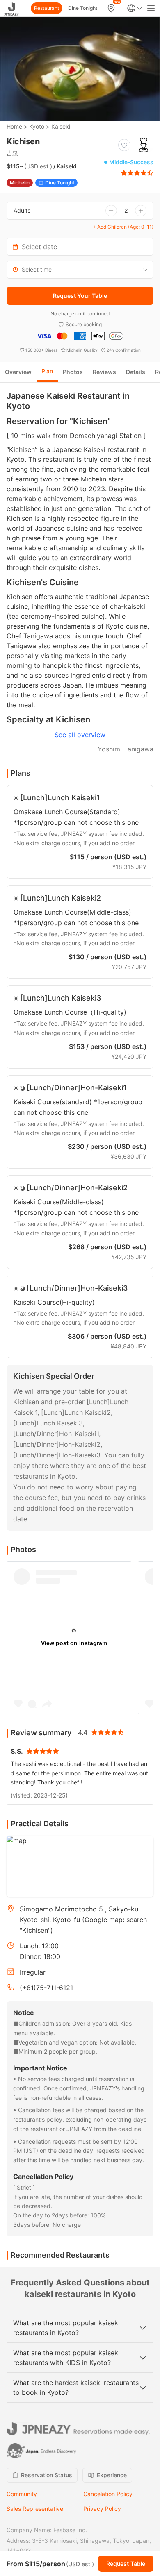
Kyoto (37, 126)
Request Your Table (80, 296)
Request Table (126, 2564)
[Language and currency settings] (135, 8)
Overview (18, 372)
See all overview (80, 735)
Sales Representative (35, 2509)
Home (14, 126)
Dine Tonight (83, 8)
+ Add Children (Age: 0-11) (123, 227)
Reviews (104, 372)
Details (136, 372)
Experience (112, 2475)
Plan (47, 371)
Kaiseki (61, 126)
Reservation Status (47, 2475)
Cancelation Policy (108, 2494)
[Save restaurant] (124, 145)
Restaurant (47, 8)
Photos (73, 372)
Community (22, 2494)
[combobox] (80, 270)
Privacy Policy (102, 2509)
